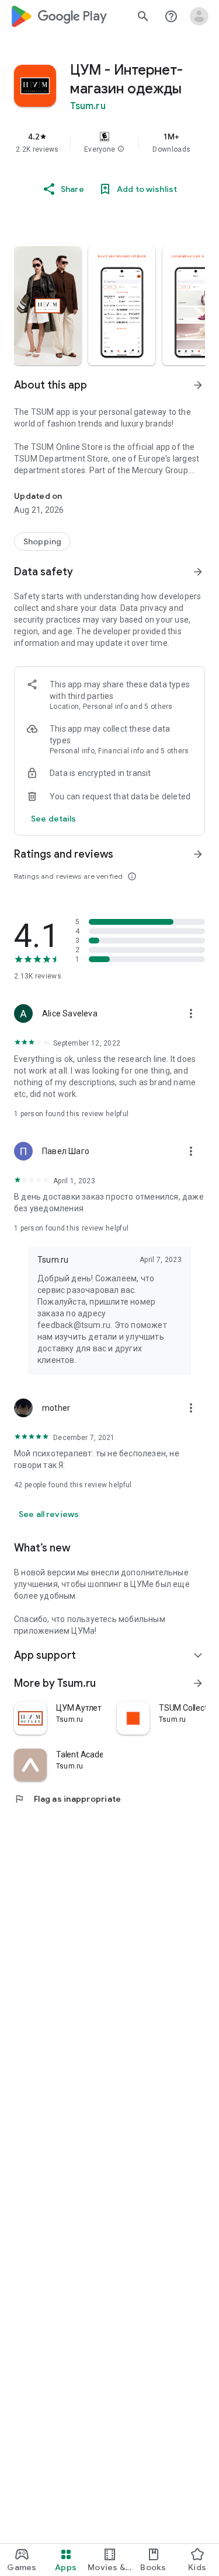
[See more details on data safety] (54, 819)
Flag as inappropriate (67, 1799)
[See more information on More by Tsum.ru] (198, 1683)
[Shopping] (42, 541)
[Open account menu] (199, 16)
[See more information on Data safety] (198, 572)
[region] (109, 142)
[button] (121, 149)
